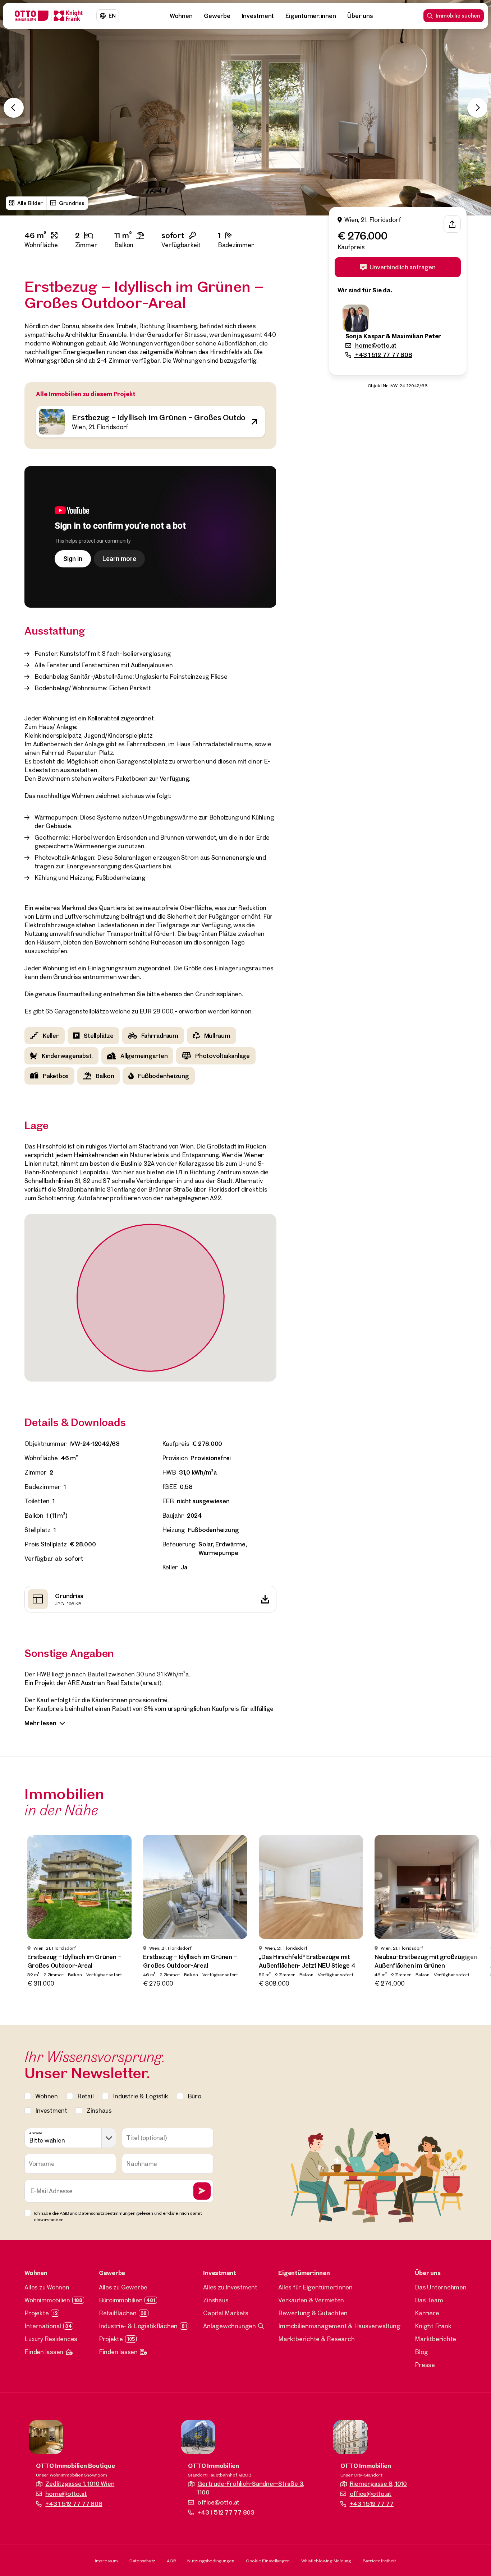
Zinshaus (216, 2300)
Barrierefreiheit (379, 2561)
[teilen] (452, 224)
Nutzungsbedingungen (211, 2561)
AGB (171, 2561)
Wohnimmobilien (47, 2300)
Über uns (360, 16)
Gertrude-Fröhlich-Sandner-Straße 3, (251, 2488)
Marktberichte (435, 2339)
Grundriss (72, 203)
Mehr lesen (40, 1723)
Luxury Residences (51, 2339)
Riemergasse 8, (378, 2484)
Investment (258, 16)
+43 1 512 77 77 (372, 2504)
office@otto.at (218, 2502)
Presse (425, 2365)
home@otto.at (375, 345)
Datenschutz (142, 2561)
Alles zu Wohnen (47, 2287)
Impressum (106, 2561)
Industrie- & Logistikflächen (138, 2326)
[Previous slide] (14, 108)
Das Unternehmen (440, 2287)
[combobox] (70, 2138)
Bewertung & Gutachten (313, 2313)
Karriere (427, 2313)
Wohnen (181, 16)
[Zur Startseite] (49, 16)
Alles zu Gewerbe (123, 2287)
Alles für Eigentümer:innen (315, 2287)
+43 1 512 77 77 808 (383, 355)
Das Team (429, 2300)
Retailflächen (118, 2313)
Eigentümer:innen (311, 16)
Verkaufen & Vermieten (311, 2300)
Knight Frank (433, 2326)
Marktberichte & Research (316, 2339)
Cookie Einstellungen (268, 2561)
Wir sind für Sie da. (365, 290)
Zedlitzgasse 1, (80, 2484)
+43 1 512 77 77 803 (226, 2512)
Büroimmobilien (121, 2300)
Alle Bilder (30, 203)
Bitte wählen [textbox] (47, 2140)
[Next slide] (477, 108)
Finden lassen (44, 2352)
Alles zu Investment (230, 2287)
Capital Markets (226, 2313)
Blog (421, 2352)
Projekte (36, 2313)
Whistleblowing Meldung (326, 2561)
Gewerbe (217, 16)
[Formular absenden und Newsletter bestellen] (202, 2191)
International (43, 2326)
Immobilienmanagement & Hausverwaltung (339, 2326)
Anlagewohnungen (229, 2326)
